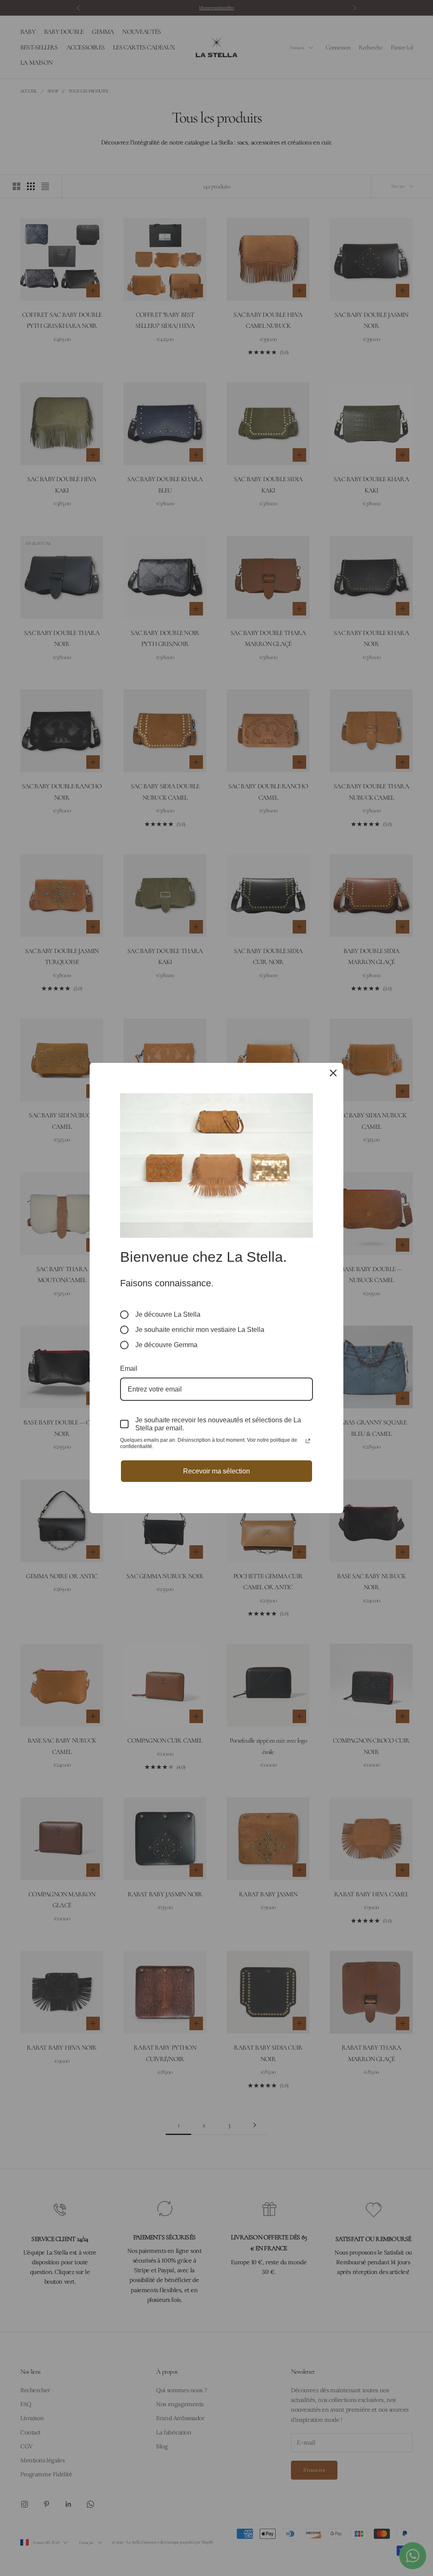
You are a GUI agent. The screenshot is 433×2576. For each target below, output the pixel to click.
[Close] (333, 1073)
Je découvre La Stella (168, 1314)
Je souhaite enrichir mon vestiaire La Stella (200, 1330)
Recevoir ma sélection (216, 1471)
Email (129, 1368)
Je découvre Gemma (166, 1345)
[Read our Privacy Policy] (308, 1441)
